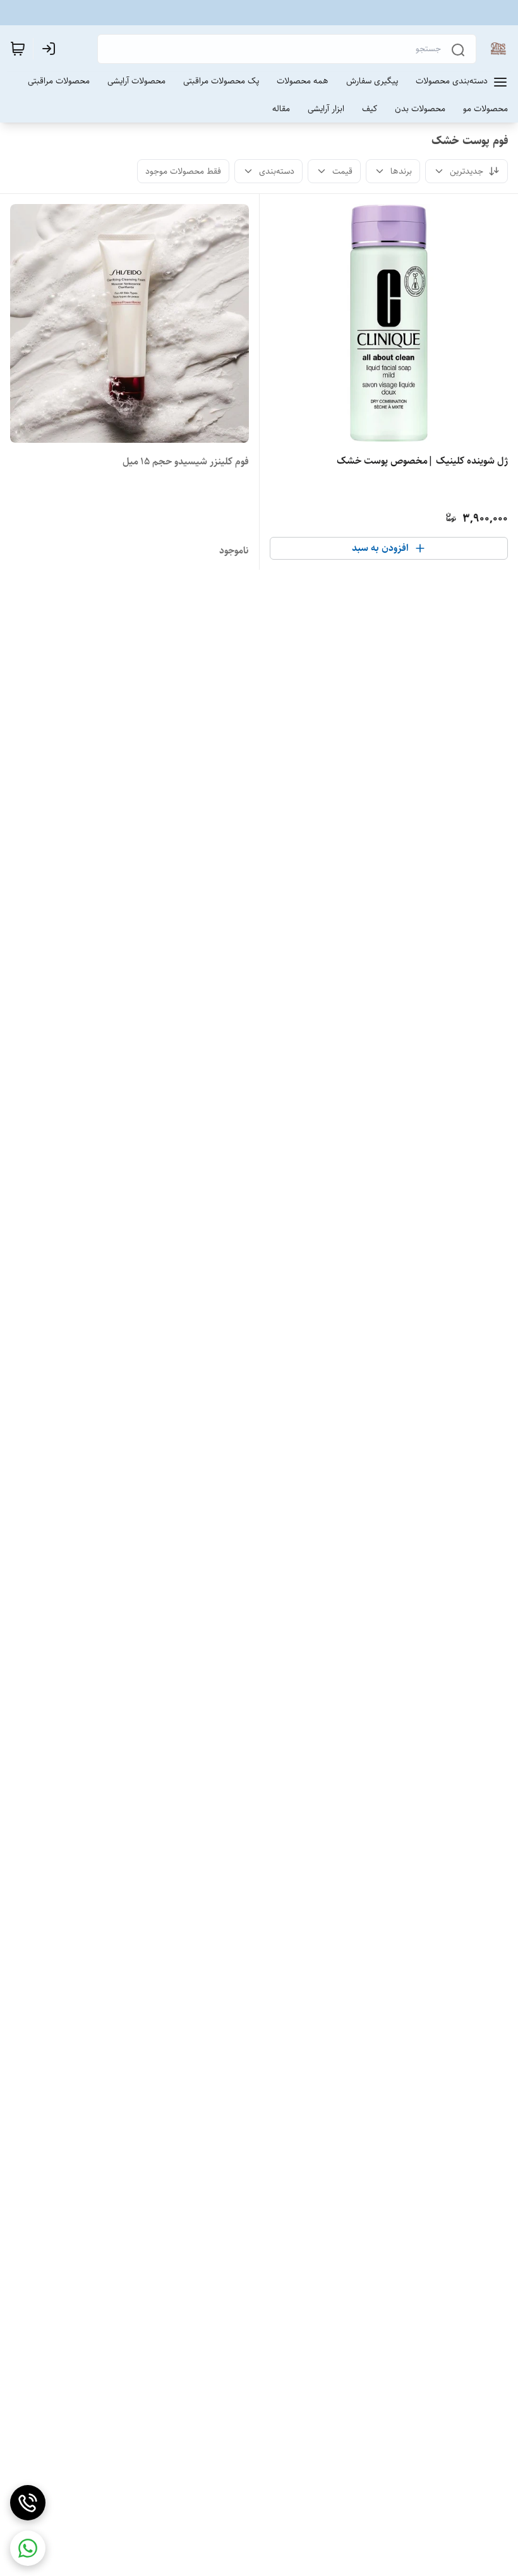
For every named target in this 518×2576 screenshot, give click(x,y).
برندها (401, 171)
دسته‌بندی (277, 171)
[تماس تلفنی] (28, 2503)
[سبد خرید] (18, 49)
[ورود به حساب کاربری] (51, 49)
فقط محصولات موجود (183, 171)
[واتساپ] (28, 2548)
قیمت (342, 171)
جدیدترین (467, 171)
